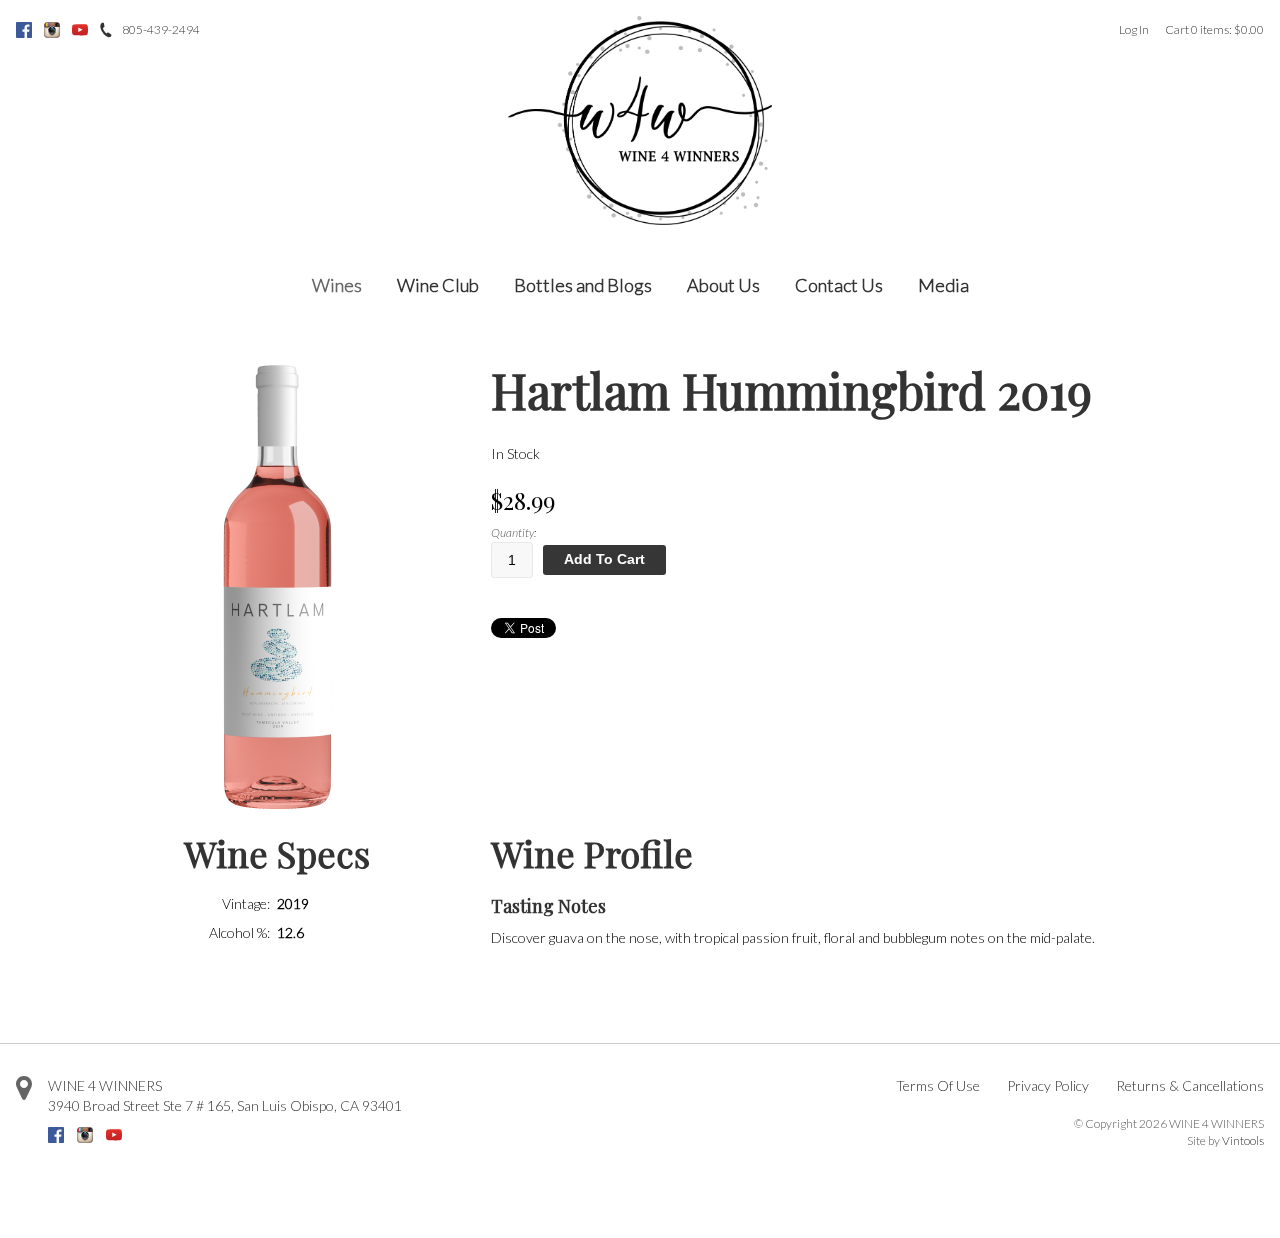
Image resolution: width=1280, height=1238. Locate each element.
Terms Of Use (938, 1085)
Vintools (1243, 1140)
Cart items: (1214, 29)
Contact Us (839, 285)
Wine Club (438, 285)
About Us (723, 285)
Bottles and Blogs (583, 285)
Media (943, 285)
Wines (337, 285)
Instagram (52, 30)
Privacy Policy (1048, 1085)
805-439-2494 (161, 29)
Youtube (80, 30)
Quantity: (513, 532)
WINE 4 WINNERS (105, 1085)
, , (225, 1105)
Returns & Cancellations (1190, 1085)
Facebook (24, 30)
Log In (1134, 29)
